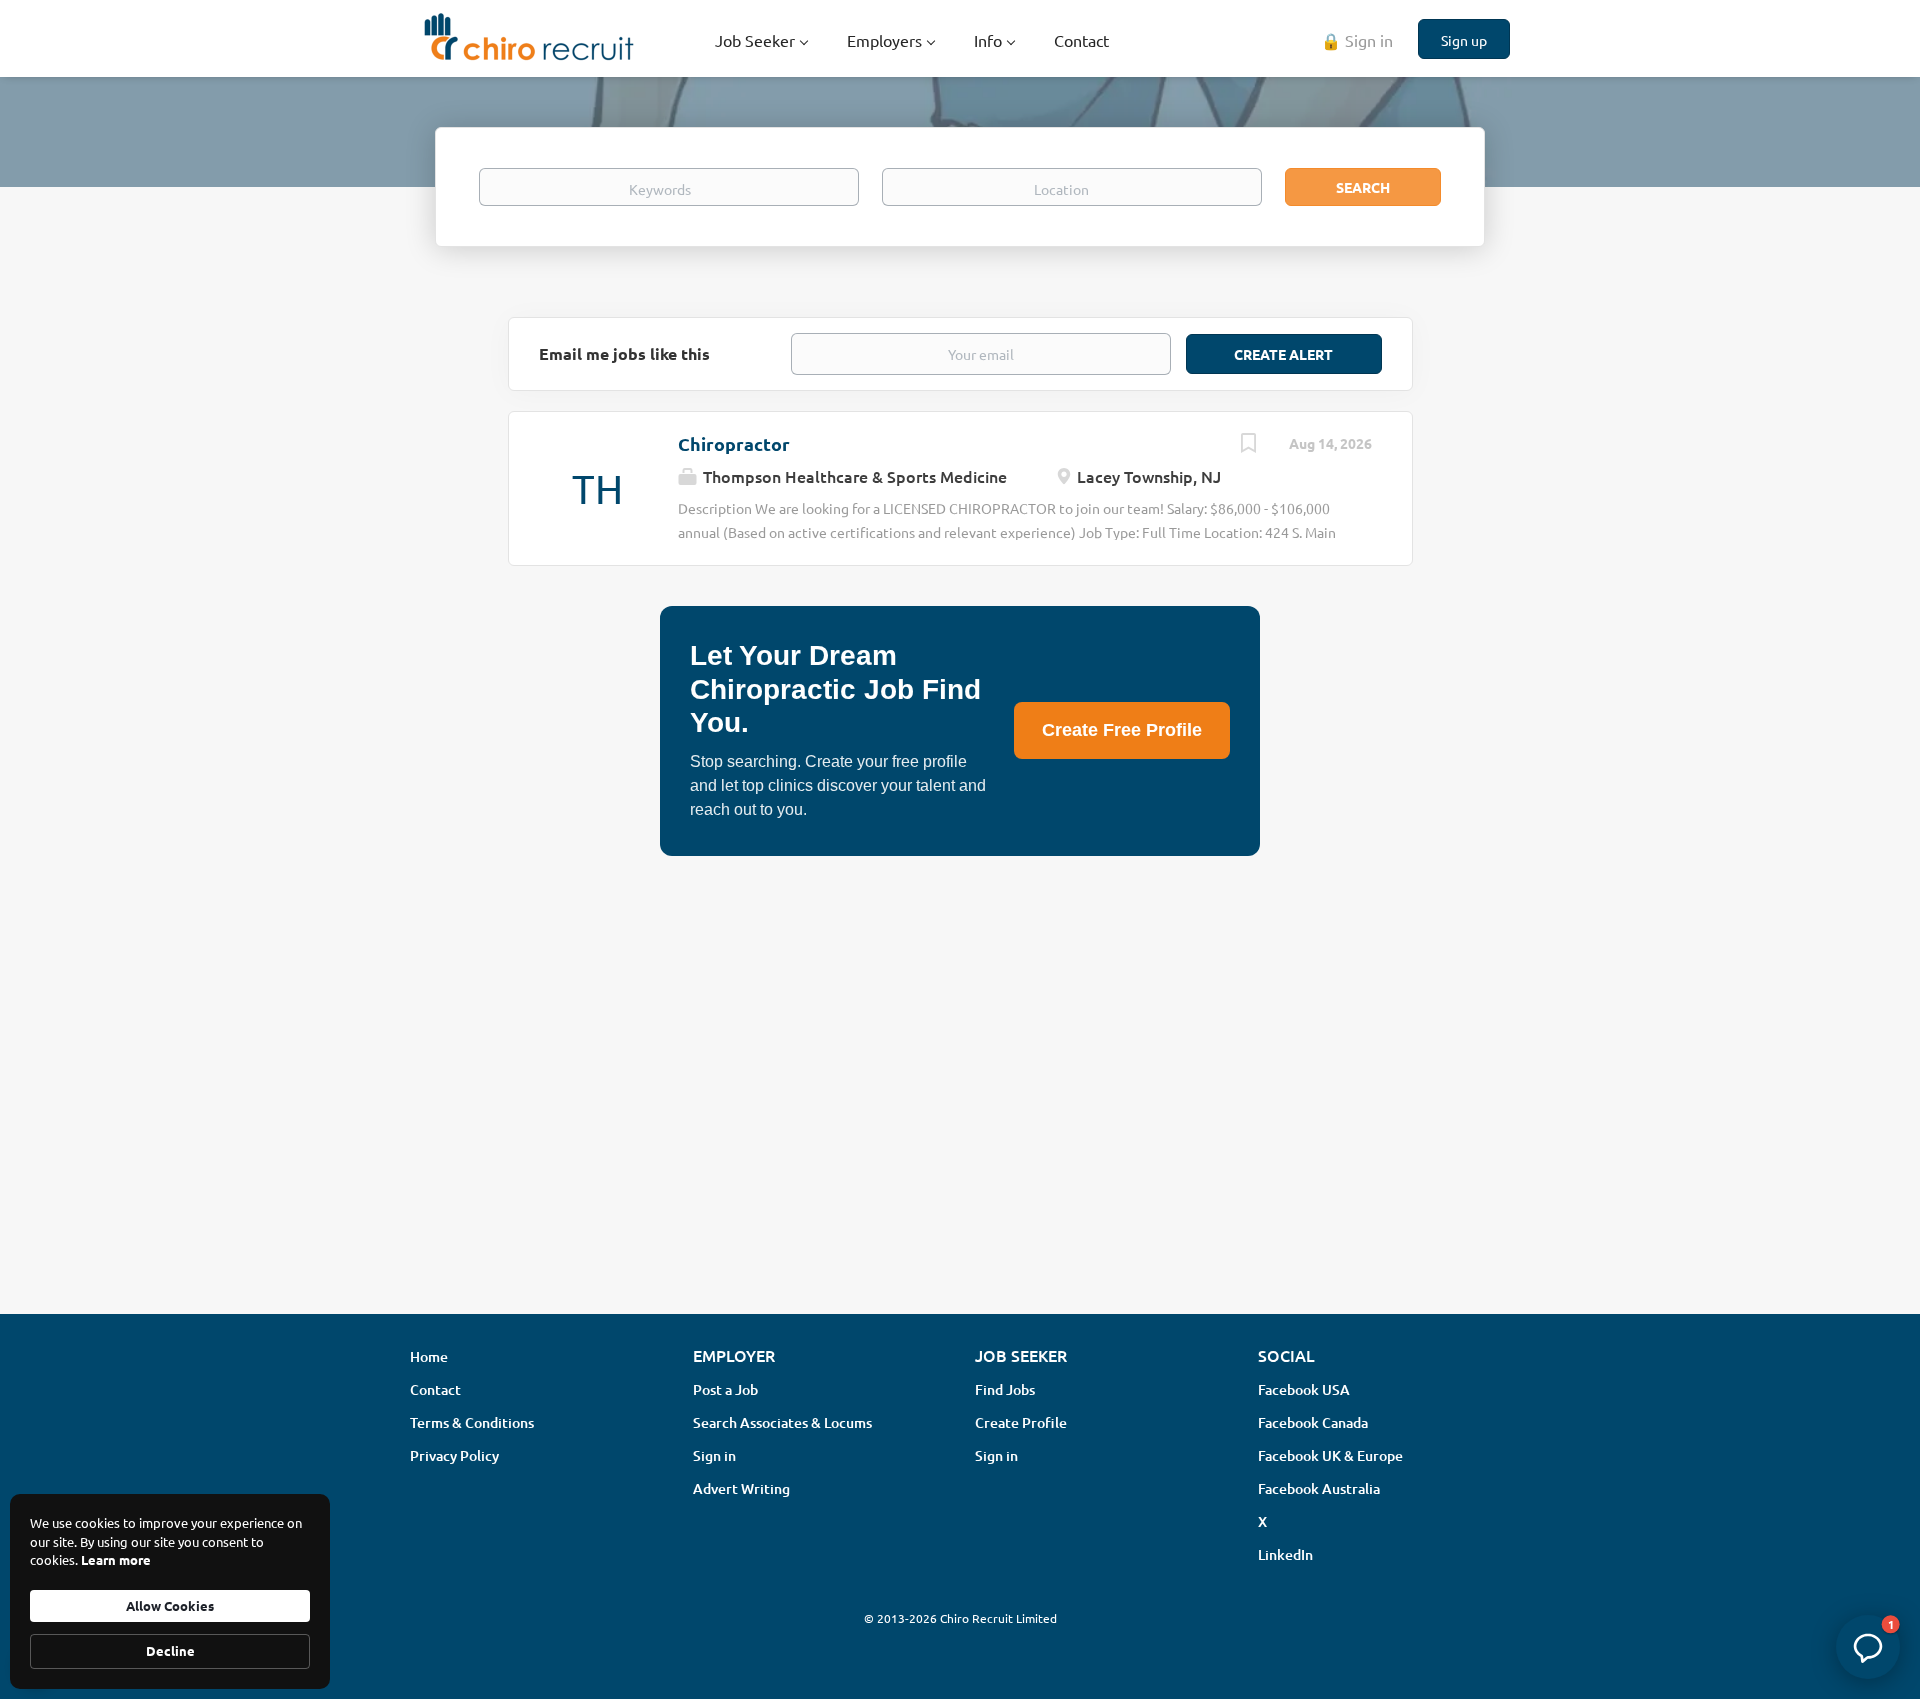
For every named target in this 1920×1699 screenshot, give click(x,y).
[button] (1868, 1647)
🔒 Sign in (1357, 40)
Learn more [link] (116, 1559)
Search (1363, 187)
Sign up (1464, 40)
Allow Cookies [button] (170, 1605)
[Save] (1249, 445)
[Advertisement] (960, 1140)
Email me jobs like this (624, 353)
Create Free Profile (1122, 730)
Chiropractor (734, 443)
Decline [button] (170, 1650)
